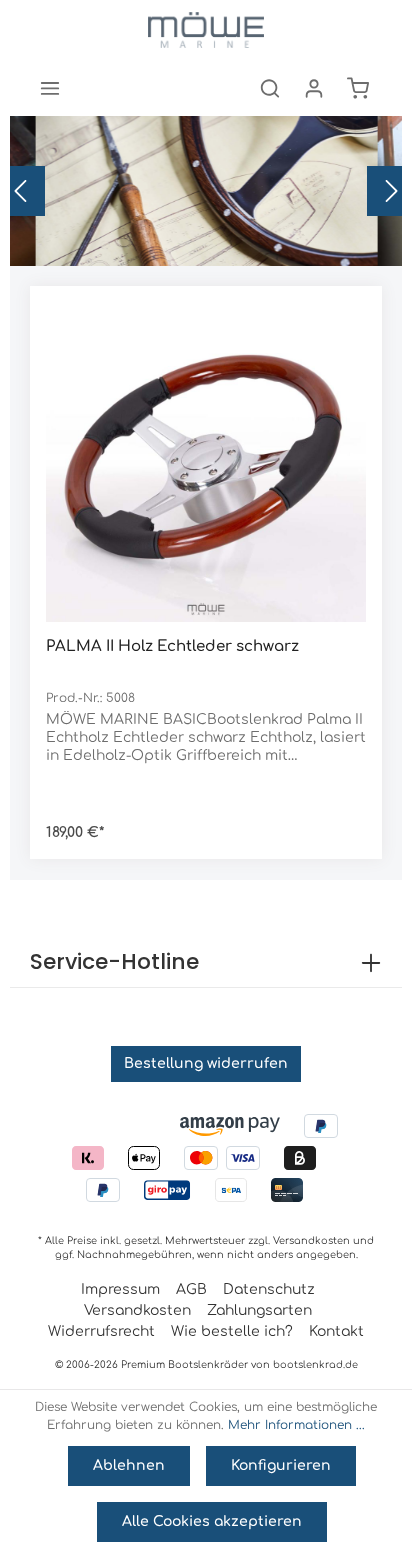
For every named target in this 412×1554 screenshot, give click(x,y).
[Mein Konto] (314, 88)
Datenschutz (269, 1289)
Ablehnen (129, 1465)
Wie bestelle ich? (232, 1331)
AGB (191, 1289)
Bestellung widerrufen (206, 1063)
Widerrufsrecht (101, 1331)
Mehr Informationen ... (296, 1425)
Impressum (120, 1289)
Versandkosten (311, 1240)
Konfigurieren (281, 1465)
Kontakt (336, 1331)
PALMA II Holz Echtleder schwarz (172, 646)
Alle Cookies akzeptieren (212, 1521)
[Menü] (50, 88)
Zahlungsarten (259, 1310)
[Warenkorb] (358, 88)
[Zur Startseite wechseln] (206, 30)
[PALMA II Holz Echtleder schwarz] (206, 462)
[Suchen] (270, 88)
